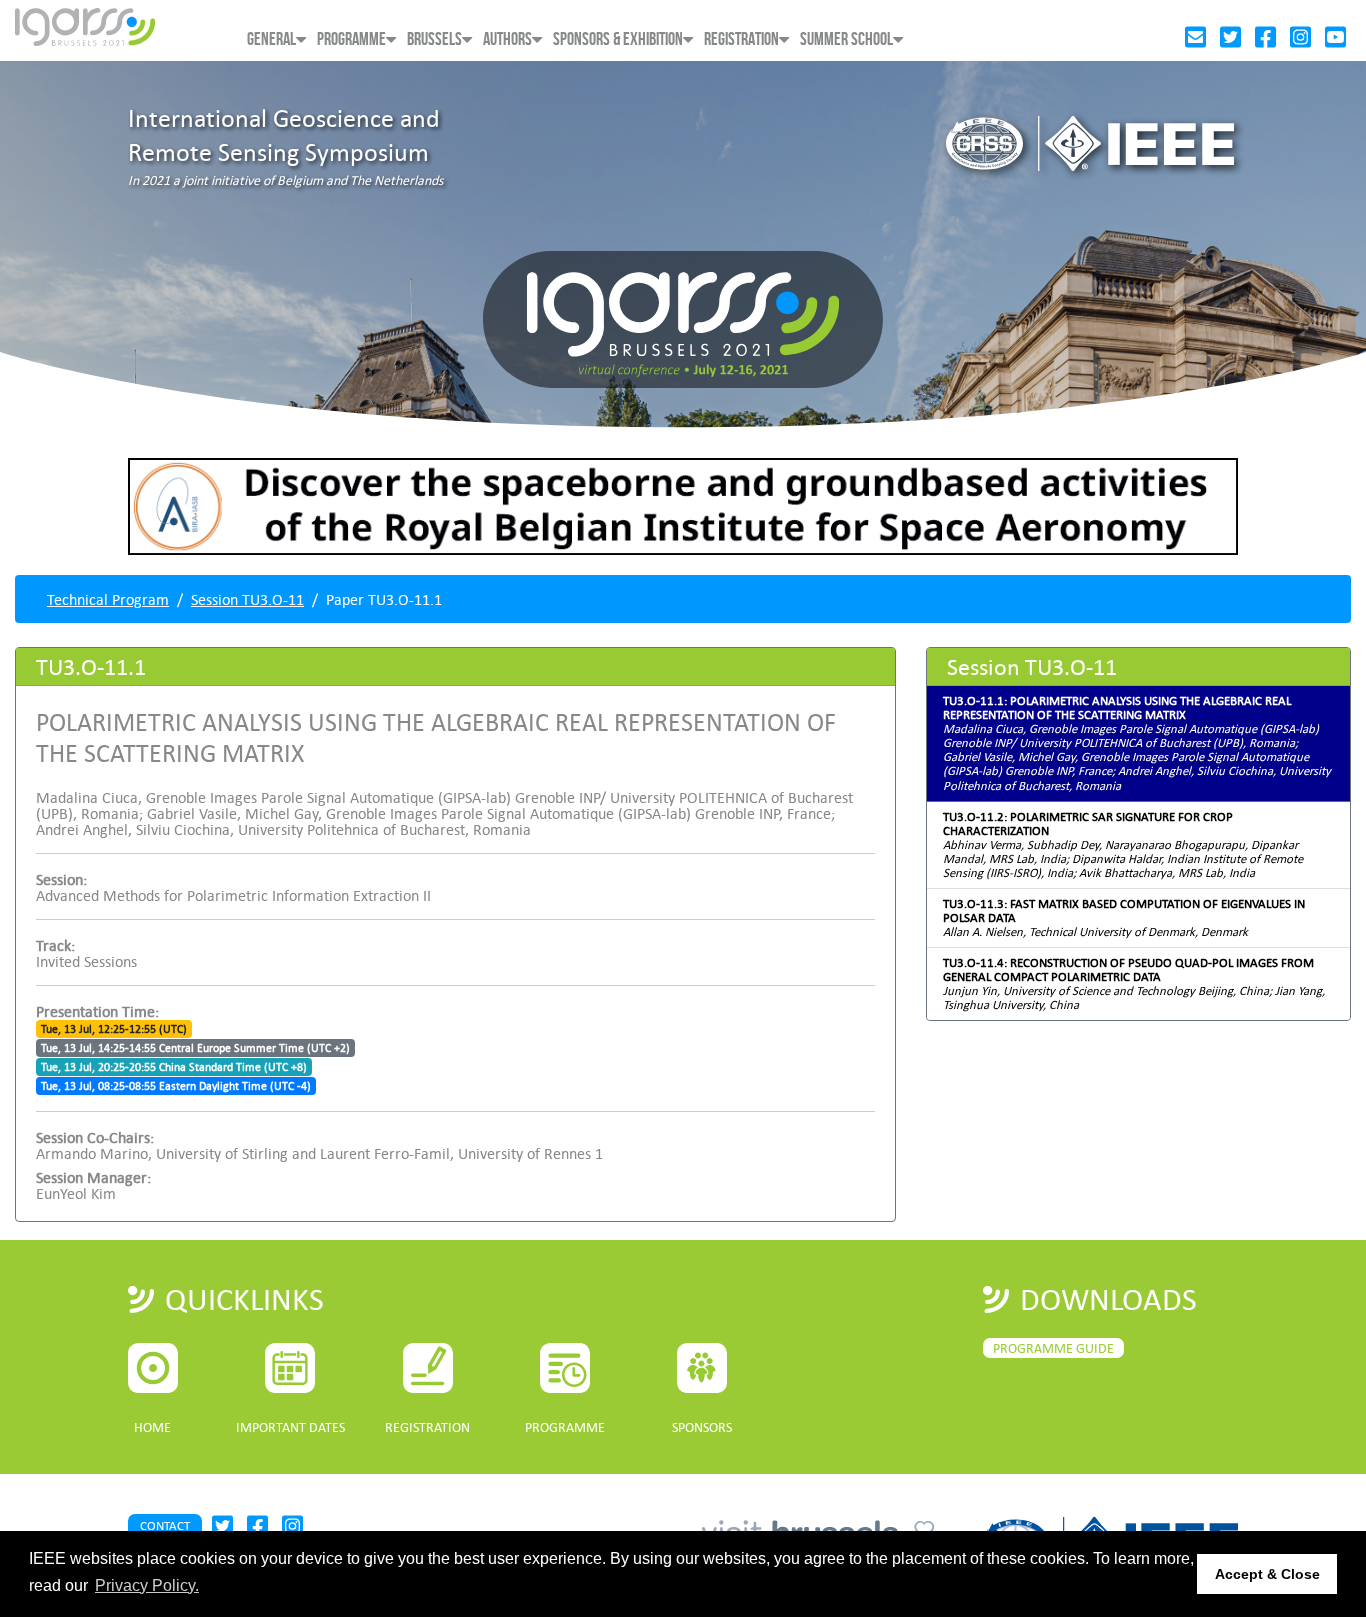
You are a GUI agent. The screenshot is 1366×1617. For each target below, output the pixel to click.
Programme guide (1053, 1348)
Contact (165, 1525)
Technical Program (108, 599)
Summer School (846, 39)
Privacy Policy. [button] (147, 1585)
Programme (351, 39)
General (271, 39)
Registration (741, 39)
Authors (507, 39)
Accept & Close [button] (1267, 1574)
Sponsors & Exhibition (618, 39)
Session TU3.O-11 (247, 599)
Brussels (434, 39)
